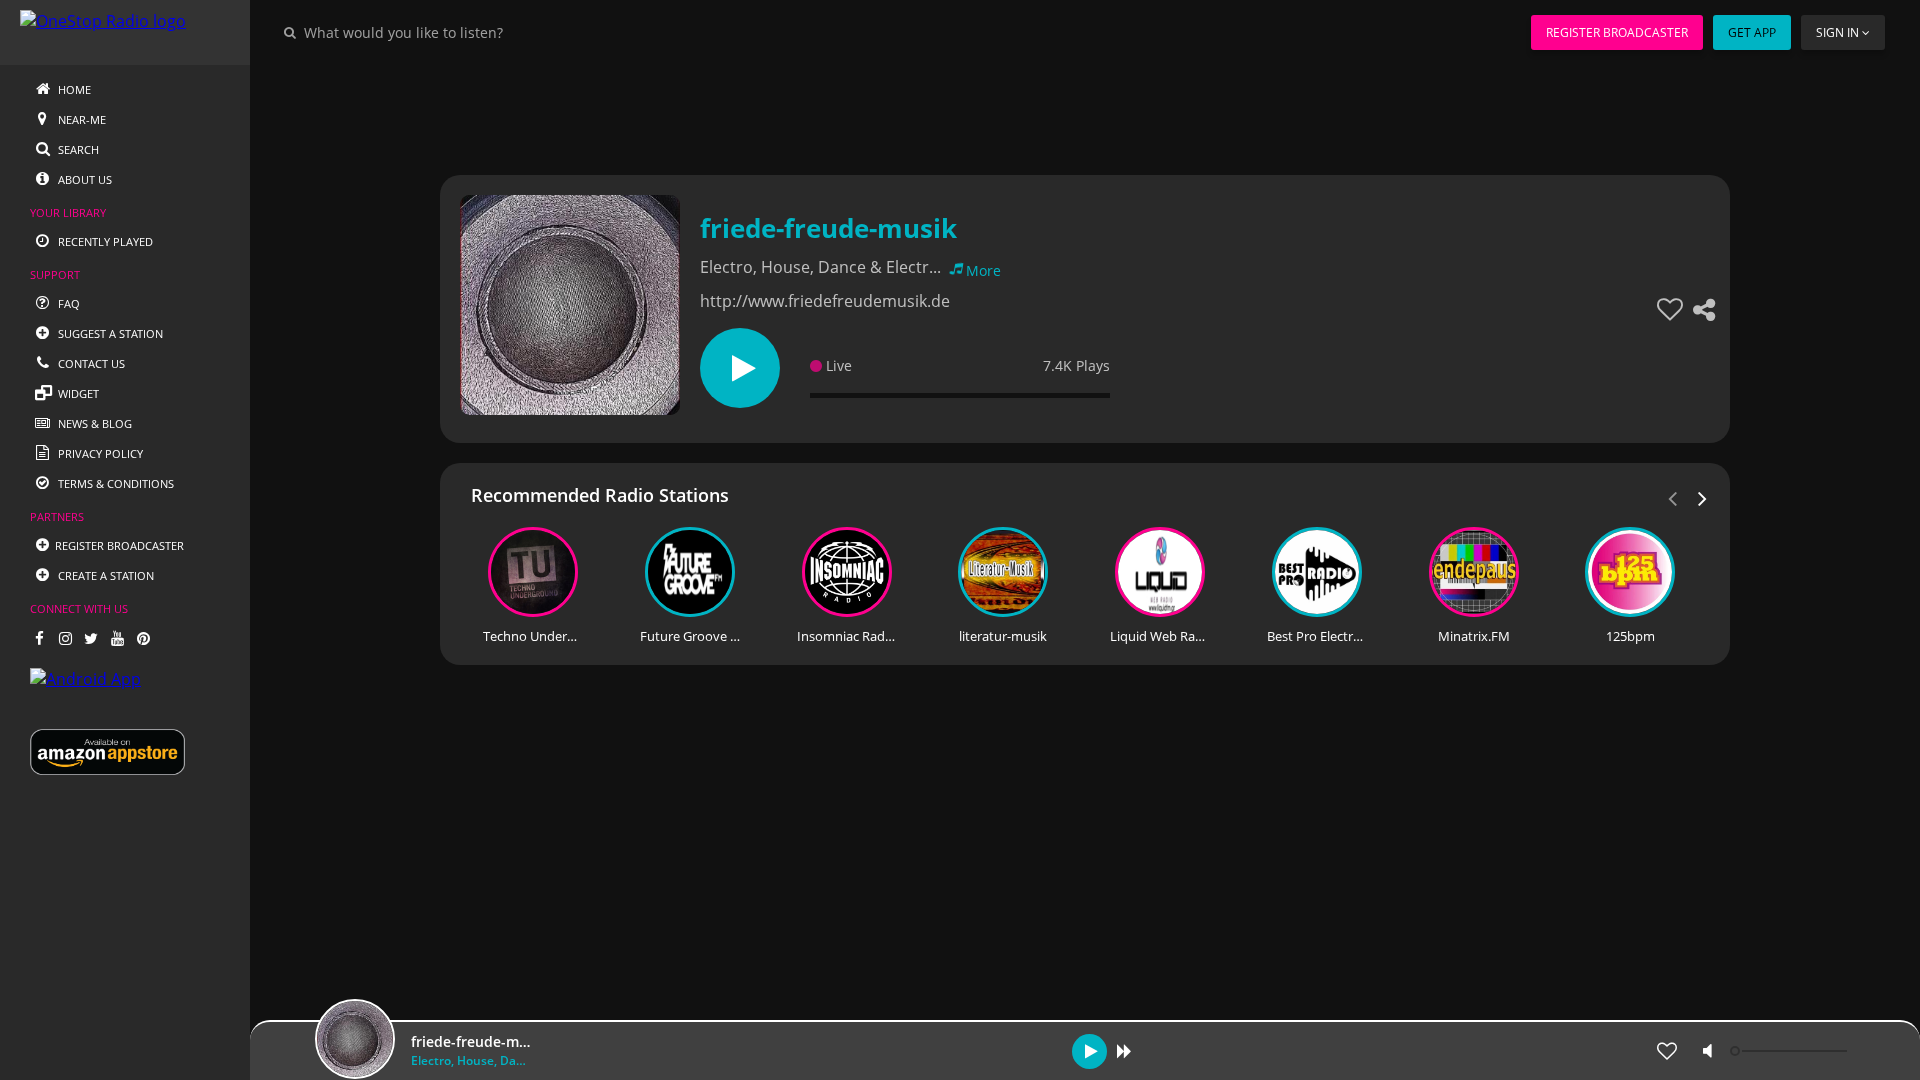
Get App (1752, 32)
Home (73, 89)
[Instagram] (65, 638)
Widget (77, 393)
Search (77, 149)
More (983, 270)
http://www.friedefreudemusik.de (825, 301)
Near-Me (80, 119)
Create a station (104, 575)
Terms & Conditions (114, 483)
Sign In (1837, 32)
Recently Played (104, 241)
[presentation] (1703, 497)
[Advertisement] (1030, 110)
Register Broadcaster (1617, 32)
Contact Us (90, 363)
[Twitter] (91, 638)
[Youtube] (117, 638)
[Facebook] (39, 638)
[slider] (1791, 1051)
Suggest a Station (109, 333)
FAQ (67, 303)
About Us (83, 179)
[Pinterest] (143, 638)
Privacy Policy (99, 453)
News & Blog (93, 423)
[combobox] (464, 32)
